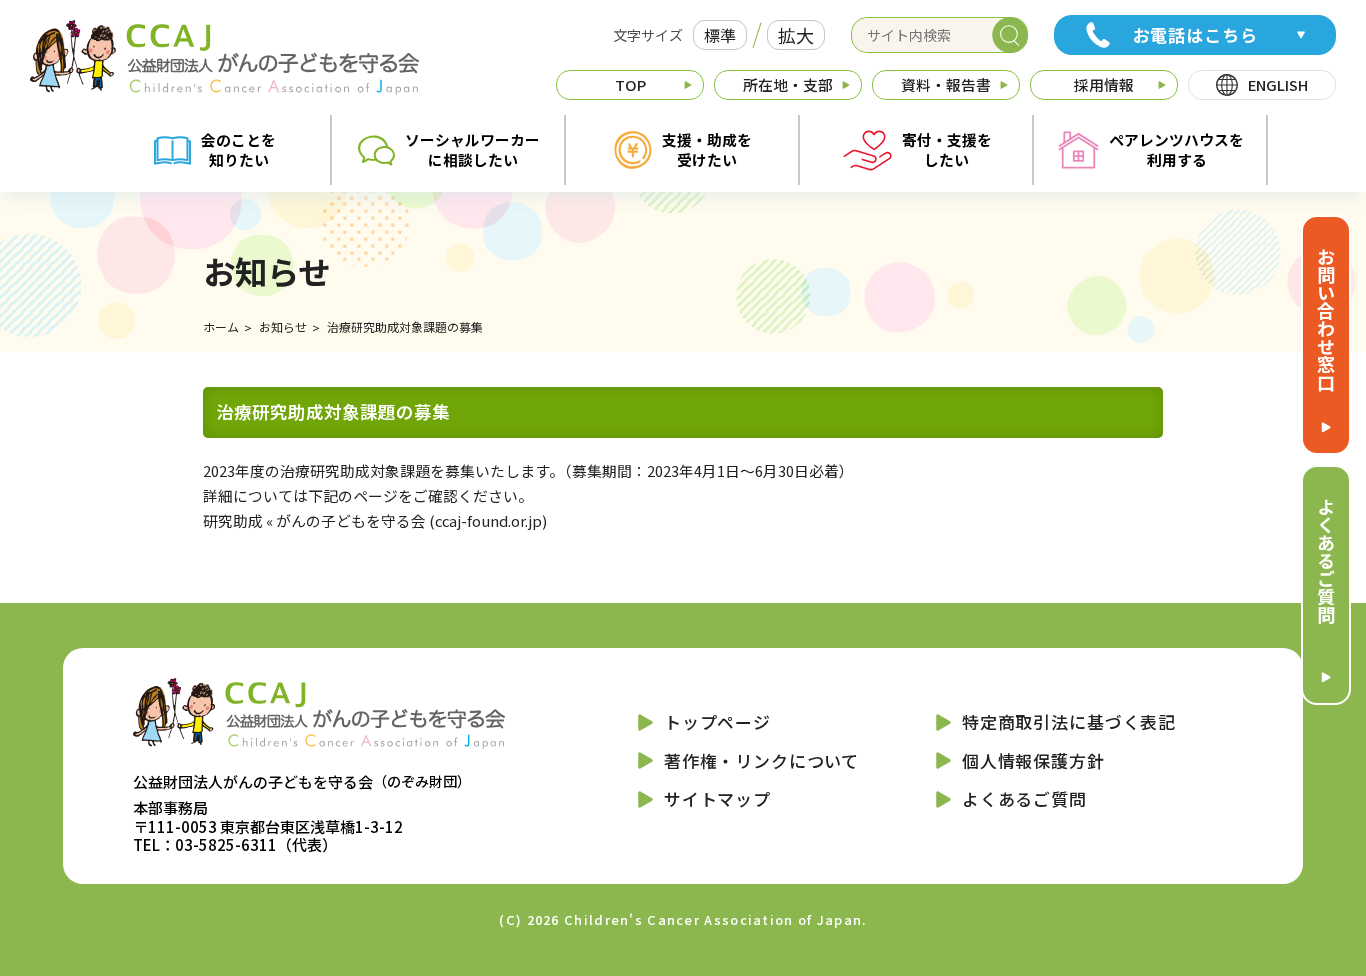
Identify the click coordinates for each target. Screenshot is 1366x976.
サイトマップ (717, 798)
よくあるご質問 (1326, 560)
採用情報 (1104, 84)
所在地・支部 (788, 84)
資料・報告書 (946, 84)
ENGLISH (1278, 84)
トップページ (717, 721)
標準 (720, 35)
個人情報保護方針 (1033, 760)
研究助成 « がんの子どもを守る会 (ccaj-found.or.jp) (375, 520)
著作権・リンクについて (761, 760)
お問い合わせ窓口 (1326, 319)
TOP (630, 84)
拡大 (796, 35)
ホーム (221, 326)
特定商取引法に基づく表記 (1069, 721)
